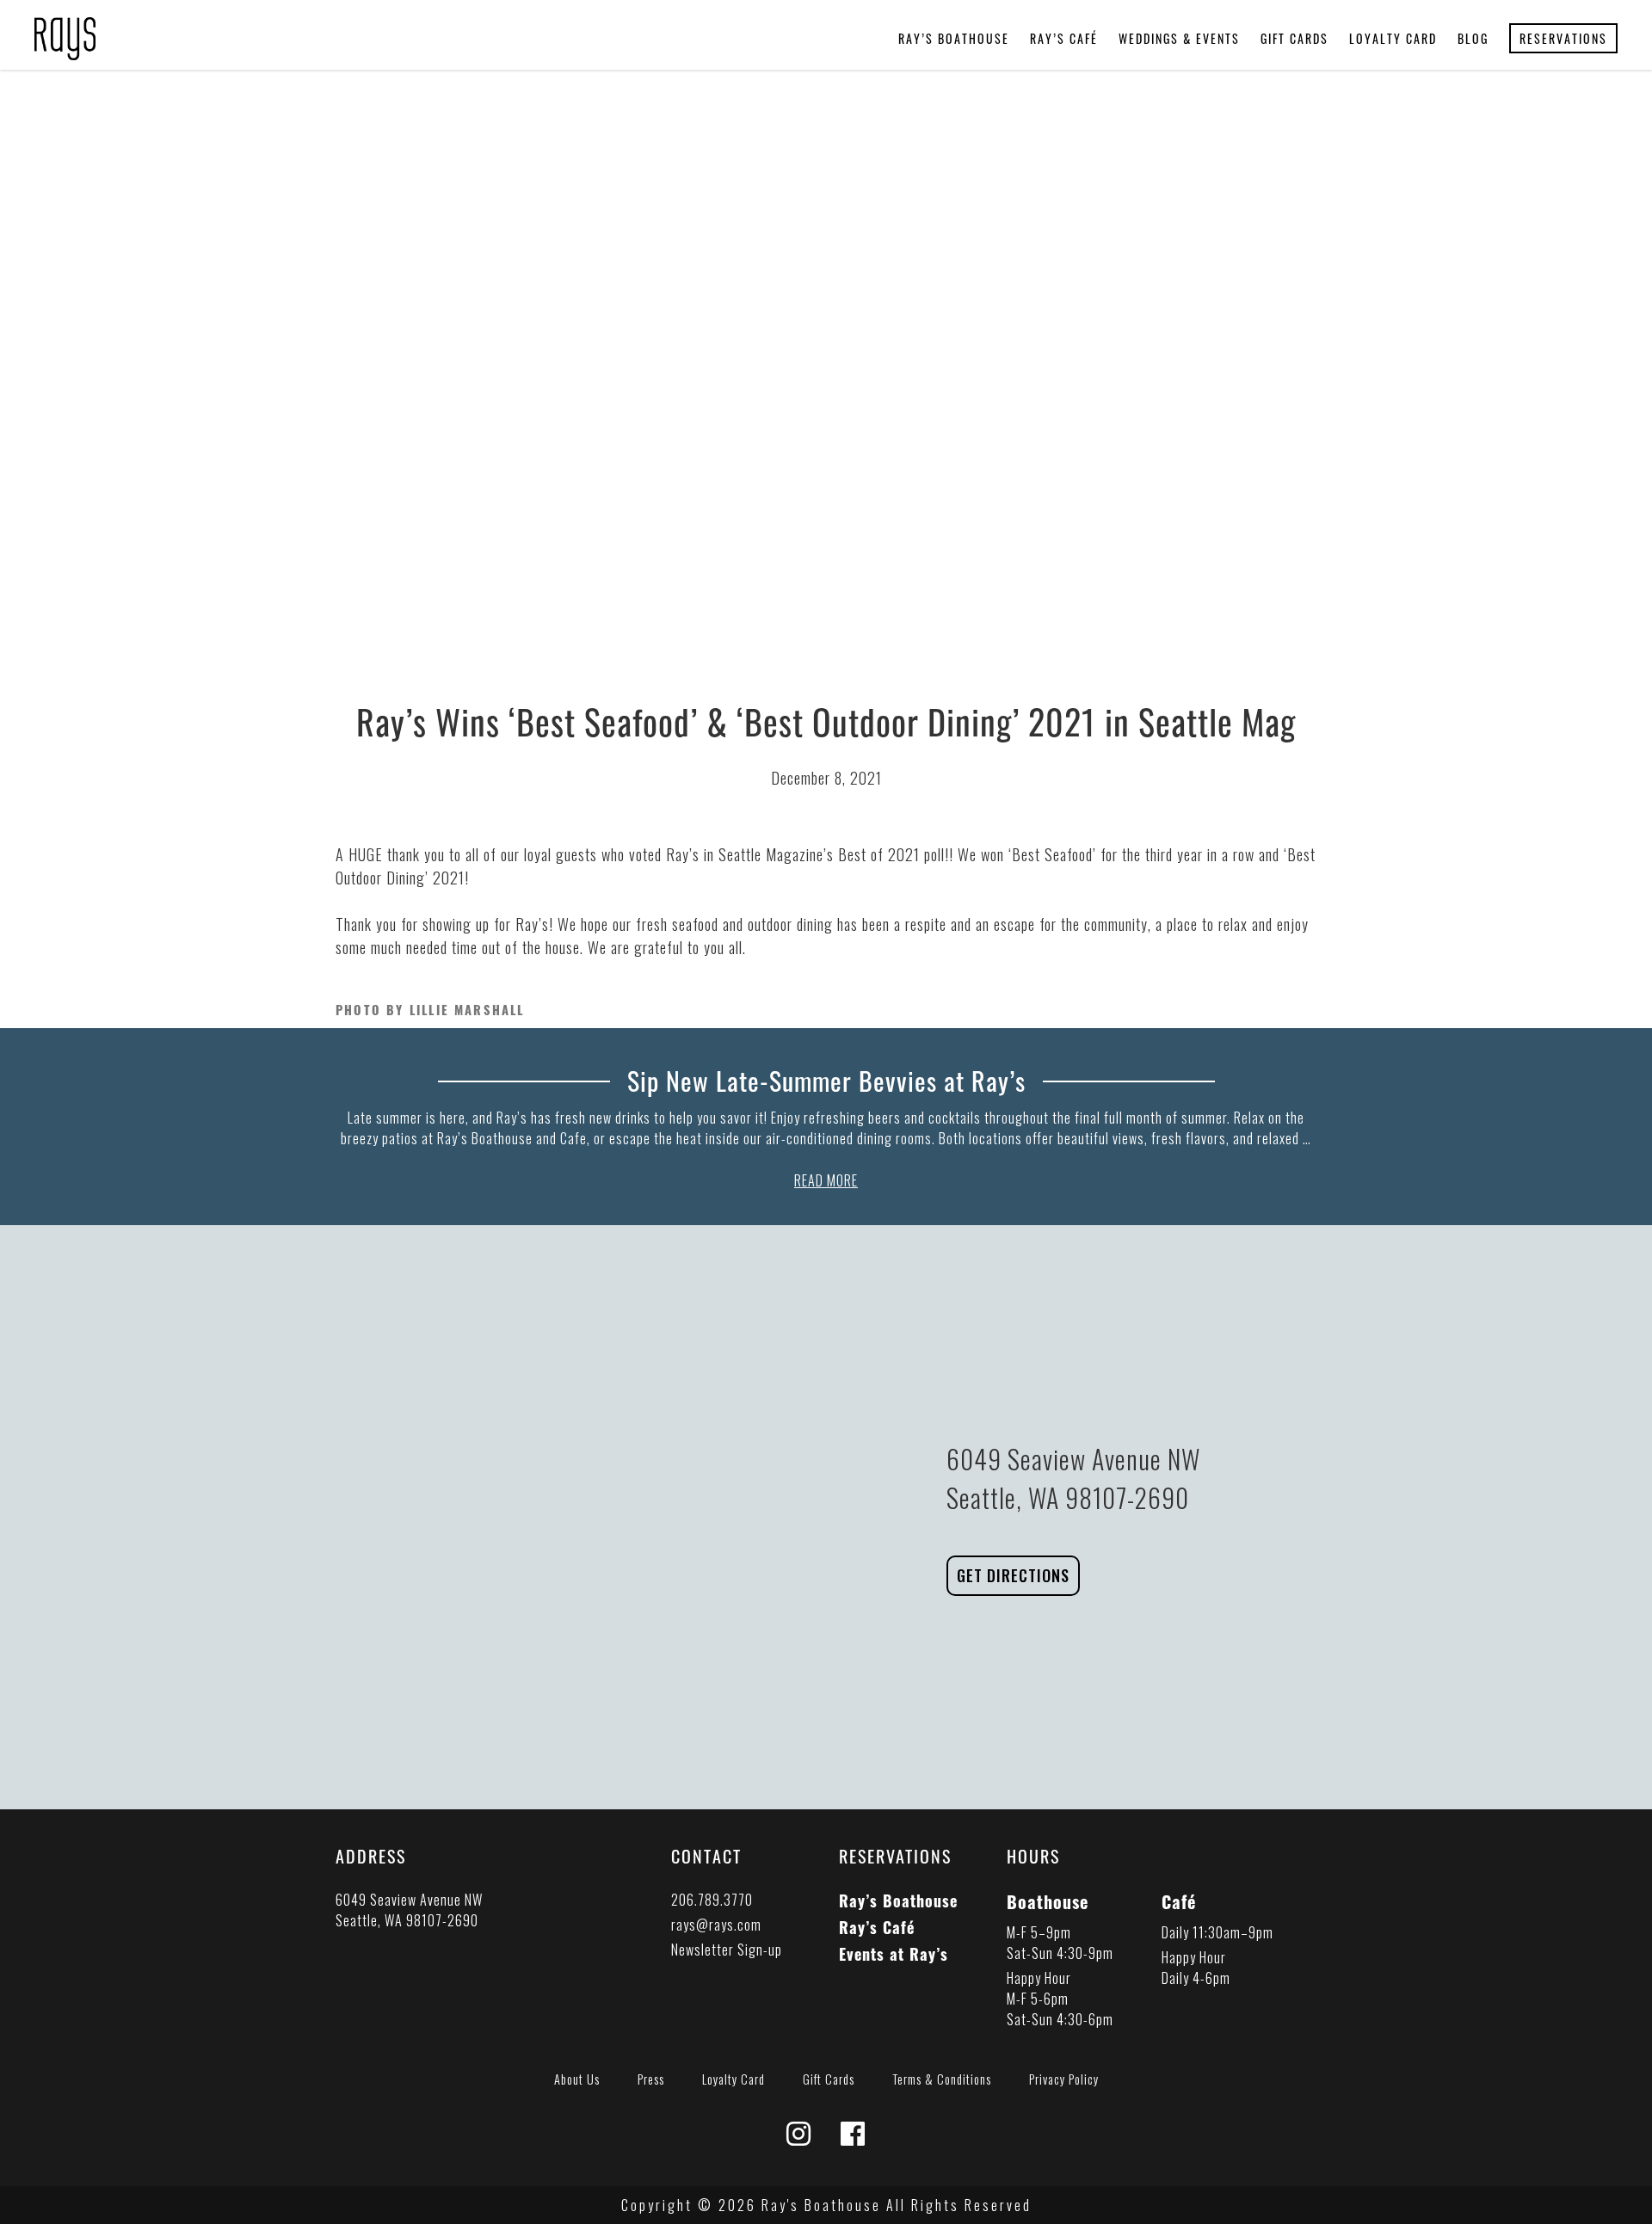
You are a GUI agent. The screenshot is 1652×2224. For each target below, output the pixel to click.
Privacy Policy (1064, 2079)
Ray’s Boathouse (954, 38)
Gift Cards (1294, 38)
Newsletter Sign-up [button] (727, 1950)
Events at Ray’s (894, 1954)
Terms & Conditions (942, 2079)
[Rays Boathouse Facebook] (853, 2138)
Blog (1473, 38)
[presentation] (65, 28)
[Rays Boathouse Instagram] (799, 2138)
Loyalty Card (1393, 38)
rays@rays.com (716, 1925)
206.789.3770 (712, 1900)
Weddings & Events (1179, 38)
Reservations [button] (1563, 38)
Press (651, 2079)
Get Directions (1013, 1575)
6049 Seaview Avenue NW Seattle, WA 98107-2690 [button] (409, 1910)
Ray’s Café (1064, 38)
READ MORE (826, 1180)
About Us (577, 2079)
